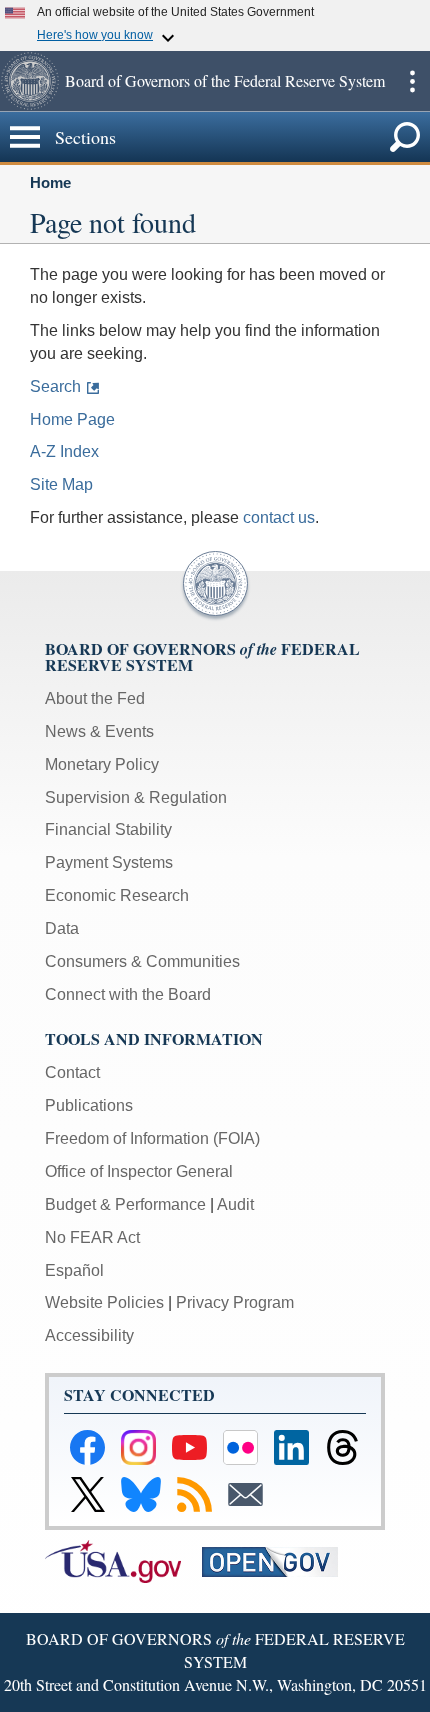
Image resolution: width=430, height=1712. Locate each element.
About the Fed (95, 698)
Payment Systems (109, 862)
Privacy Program (235, 1302)
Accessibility (89, 1335)
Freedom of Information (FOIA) (152, 1138)
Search (55, 386)
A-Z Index (64, 451)
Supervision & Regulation (136, 797)
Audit (235, 1204)
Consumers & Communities (142, 961)
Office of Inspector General (139, 1171)
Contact (72, 1072)
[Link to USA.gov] (123, 1560)
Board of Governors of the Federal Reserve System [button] (225, 80)
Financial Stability (108, 829)
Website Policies (104, 1302)
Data (62, 928)
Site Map (61, 484)
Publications (89, 1105)
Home (50, 182)
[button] (30, 81)
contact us (279, 517)
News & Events (99, 731)
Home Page (72, 419)
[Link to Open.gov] (278, 1560)
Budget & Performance (125, 1204)
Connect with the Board (128, 994)
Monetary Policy (102, 764)
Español (74, 1270)
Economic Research (117, 895)
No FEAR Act (92, 1237)
